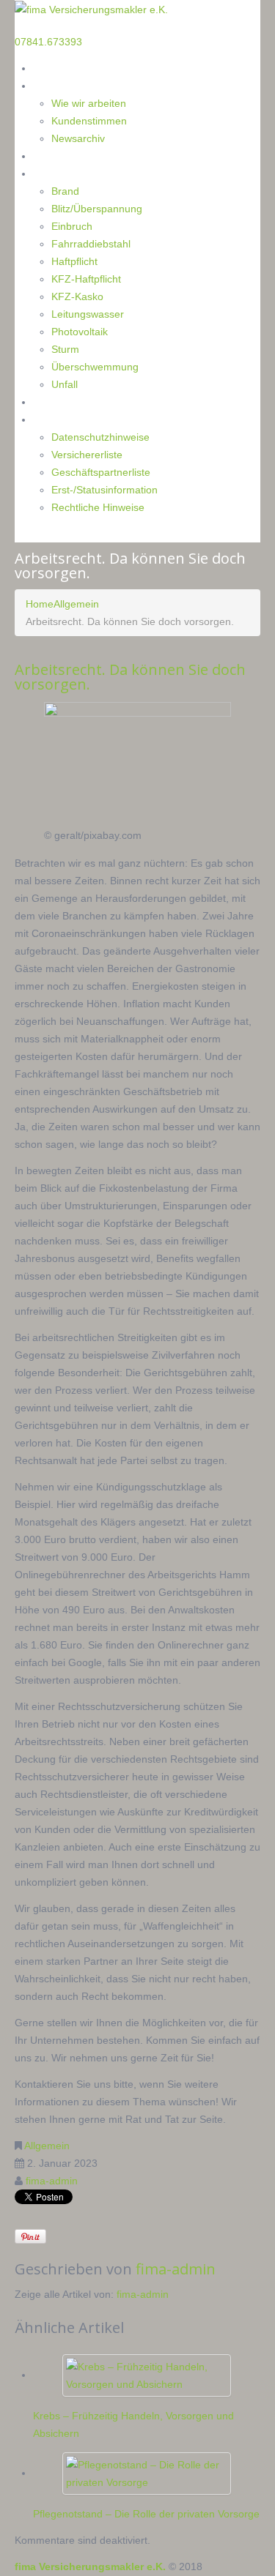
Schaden (53, 173)
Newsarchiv (78, 138)
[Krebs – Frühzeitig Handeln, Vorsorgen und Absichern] (147, 2375)
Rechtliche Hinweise (98, 507)
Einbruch (72, 226)
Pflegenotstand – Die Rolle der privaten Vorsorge (146, 2514)
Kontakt (52, 402)
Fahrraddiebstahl (91, 244)
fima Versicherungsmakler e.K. (90, 2566)
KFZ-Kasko (77, 296)
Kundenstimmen (89, 121)
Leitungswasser (88, 314)
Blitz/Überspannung (97, 209)
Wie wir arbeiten (89, 103)
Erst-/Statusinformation (104, 490)
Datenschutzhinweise (100, 437)
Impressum (60, 419)
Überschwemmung (95, 367)
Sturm (65, 349)
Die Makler (59, 85)
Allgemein (76, 604)
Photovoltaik (80, 332)
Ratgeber (55, 156)
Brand (65, 191)
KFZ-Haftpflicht (86, 279)
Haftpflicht (74, 261)
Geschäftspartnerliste (101, 472)
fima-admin (52, 2181)
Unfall (65, 384)
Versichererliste (87, 455)
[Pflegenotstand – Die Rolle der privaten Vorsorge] (147, 2473)
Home (48, 68)
